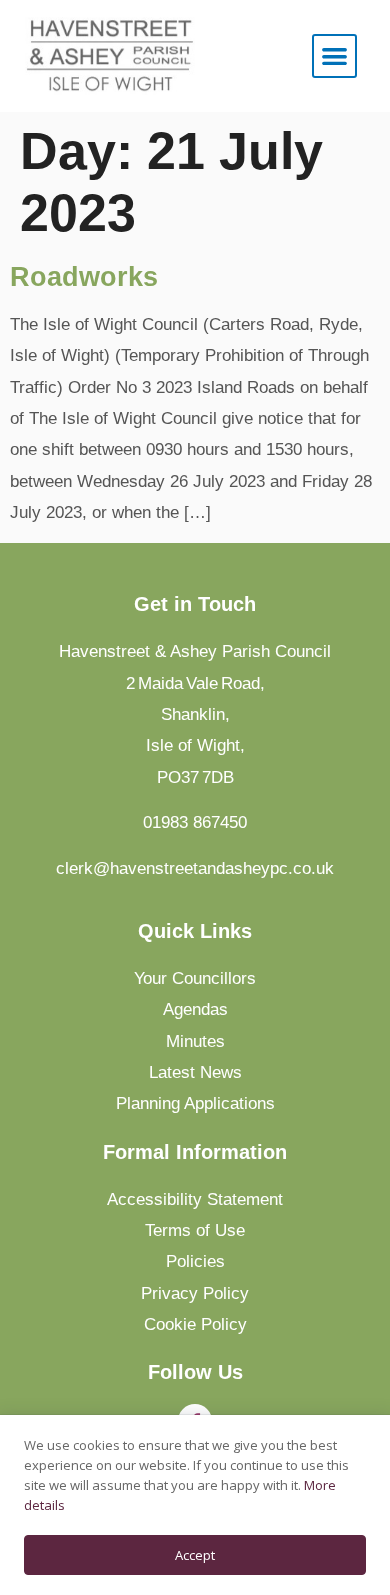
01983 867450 (195, 822)
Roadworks (84, 277)
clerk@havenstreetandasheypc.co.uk (195, 868)
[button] (334, 56)
